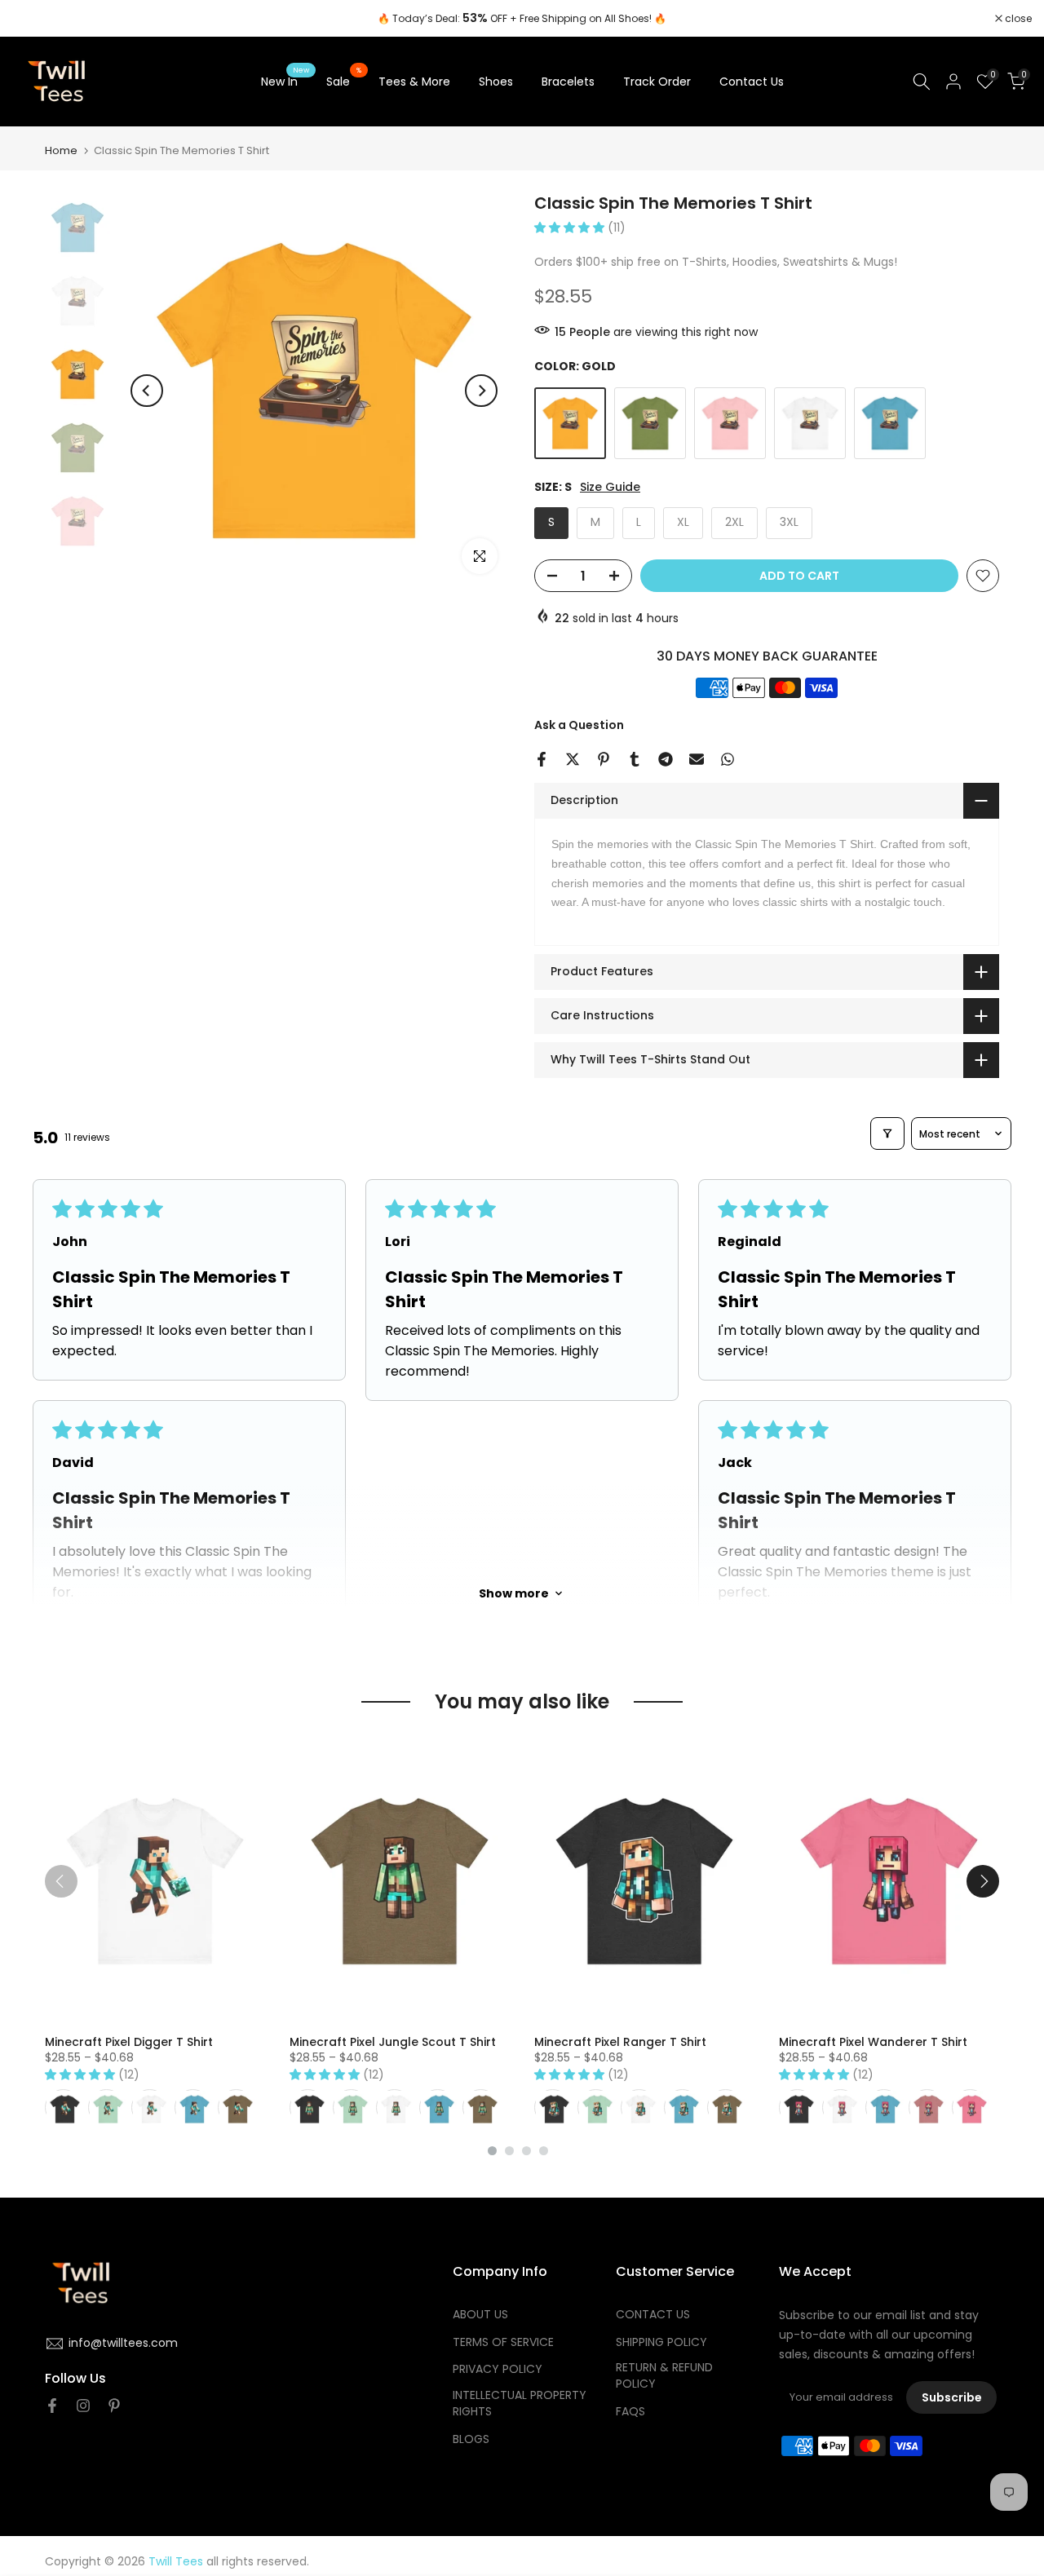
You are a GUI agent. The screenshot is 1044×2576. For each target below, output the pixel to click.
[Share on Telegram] (666, 759)
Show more (514, 1593)
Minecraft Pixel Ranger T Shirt (620, 2042)
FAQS (630, 2412)
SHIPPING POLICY (661, 2342)
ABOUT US (480, 2315)
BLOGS (471, 2439)
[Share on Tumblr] (635, 759)
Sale (344, 81)
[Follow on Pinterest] (114, 2406)
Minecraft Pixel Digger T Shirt (129, 2042)
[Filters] (887, 1133)
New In (285, 81)
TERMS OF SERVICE (503, 2342)
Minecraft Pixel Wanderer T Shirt (873, 2042)
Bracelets (568, 82)
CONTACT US (653, 2315)
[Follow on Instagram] (83, 2406)
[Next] (481, 391)
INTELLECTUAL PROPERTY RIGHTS (520, 2404)
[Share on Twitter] (573, 759)
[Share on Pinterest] (604, 759)
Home (61, 150)
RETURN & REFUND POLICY (664, 2376)
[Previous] (147, 391)
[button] (571, 228)
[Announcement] (522, 19)
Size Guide (610, 487)
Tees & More (414, 82)
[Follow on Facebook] (52, 2406)
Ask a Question (579, 725)
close (34, 19)
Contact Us (752, 82)
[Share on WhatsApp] (728, 759)
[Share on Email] (697, 759)
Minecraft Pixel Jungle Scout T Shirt (393, 2042)
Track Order (657, 82)
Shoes (496, 82)
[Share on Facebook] (542, 759)
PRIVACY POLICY (498, 2369)
